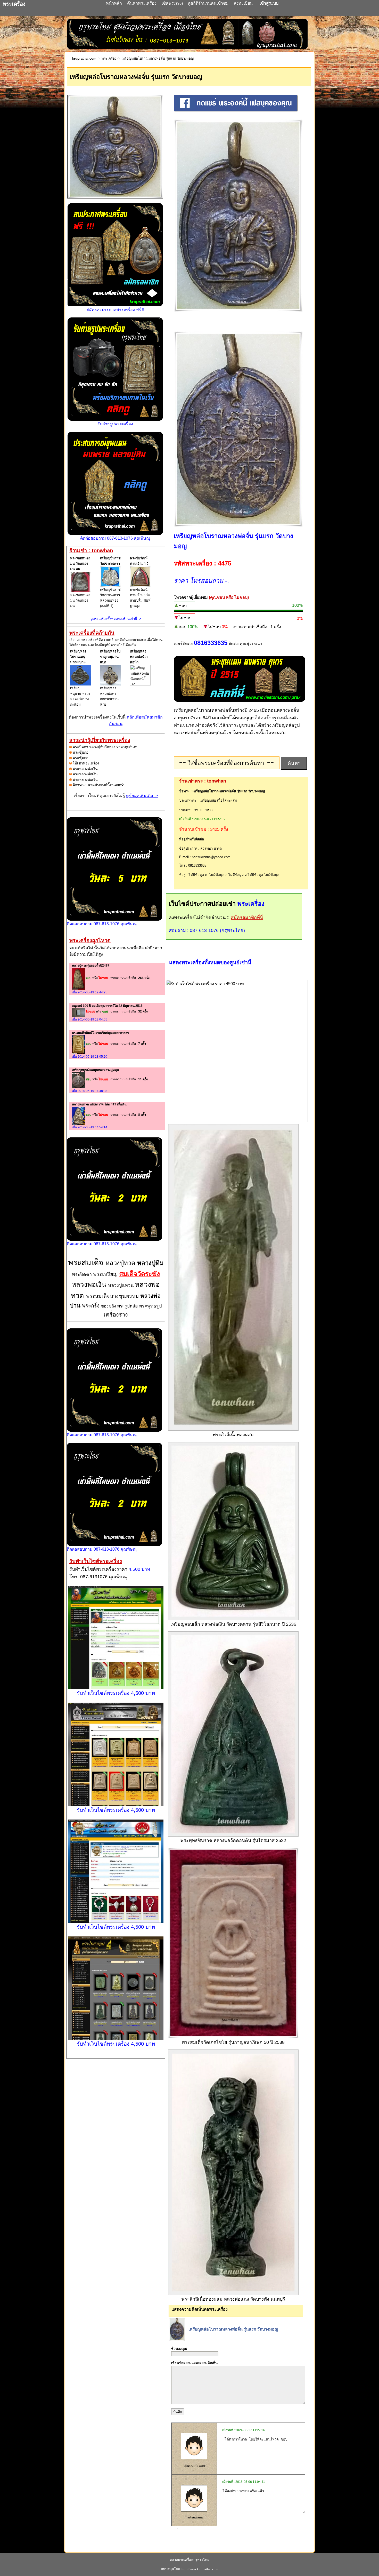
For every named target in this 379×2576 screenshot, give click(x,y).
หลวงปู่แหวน (121, 1285)
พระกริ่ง (92, 1306)
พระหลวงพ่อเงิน (85, 769)
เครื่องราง (116, 1315)
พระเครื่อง (109, 58)
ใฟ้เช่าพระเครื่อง (86, 763)
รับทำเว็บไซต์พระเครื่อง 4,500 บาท (116, 1693)
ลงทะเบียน (244, 3)
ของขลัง (109, 1306)
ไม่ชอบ (185, 618)
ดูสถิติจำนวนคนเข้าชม (208, 3)
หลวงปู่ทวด (121, 1263)
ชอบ (183, 606)
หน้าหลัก (114, 3)
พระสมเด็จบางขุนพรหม (113, 1296)
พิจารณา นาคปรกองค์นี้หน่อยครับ (99, 785)
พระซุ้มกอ (80, 752)
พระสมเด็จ (87, 1262)
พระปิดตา (83, 1274)
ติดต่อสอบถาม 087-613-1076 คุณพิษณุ (115, 538)
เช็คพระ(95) (172, 3)
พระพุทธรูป (150, 1306)
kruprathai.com (84, 58)
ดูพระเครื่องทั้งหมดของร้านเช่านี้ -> (116, 619)
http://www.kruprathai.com (199, 2569)
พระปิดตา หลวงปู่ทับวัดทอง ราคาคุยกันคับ (106, 747)
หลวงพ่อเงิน (90, 1285)
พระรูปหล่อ (128, 1306)
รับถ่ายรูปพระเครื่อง (115, 424)
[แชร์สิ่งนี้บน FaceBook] (236, 111)
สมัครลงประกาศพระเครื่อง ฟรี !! (115, 310)
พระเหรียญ (106, 1274)
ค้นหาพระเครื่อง (142, 3)
